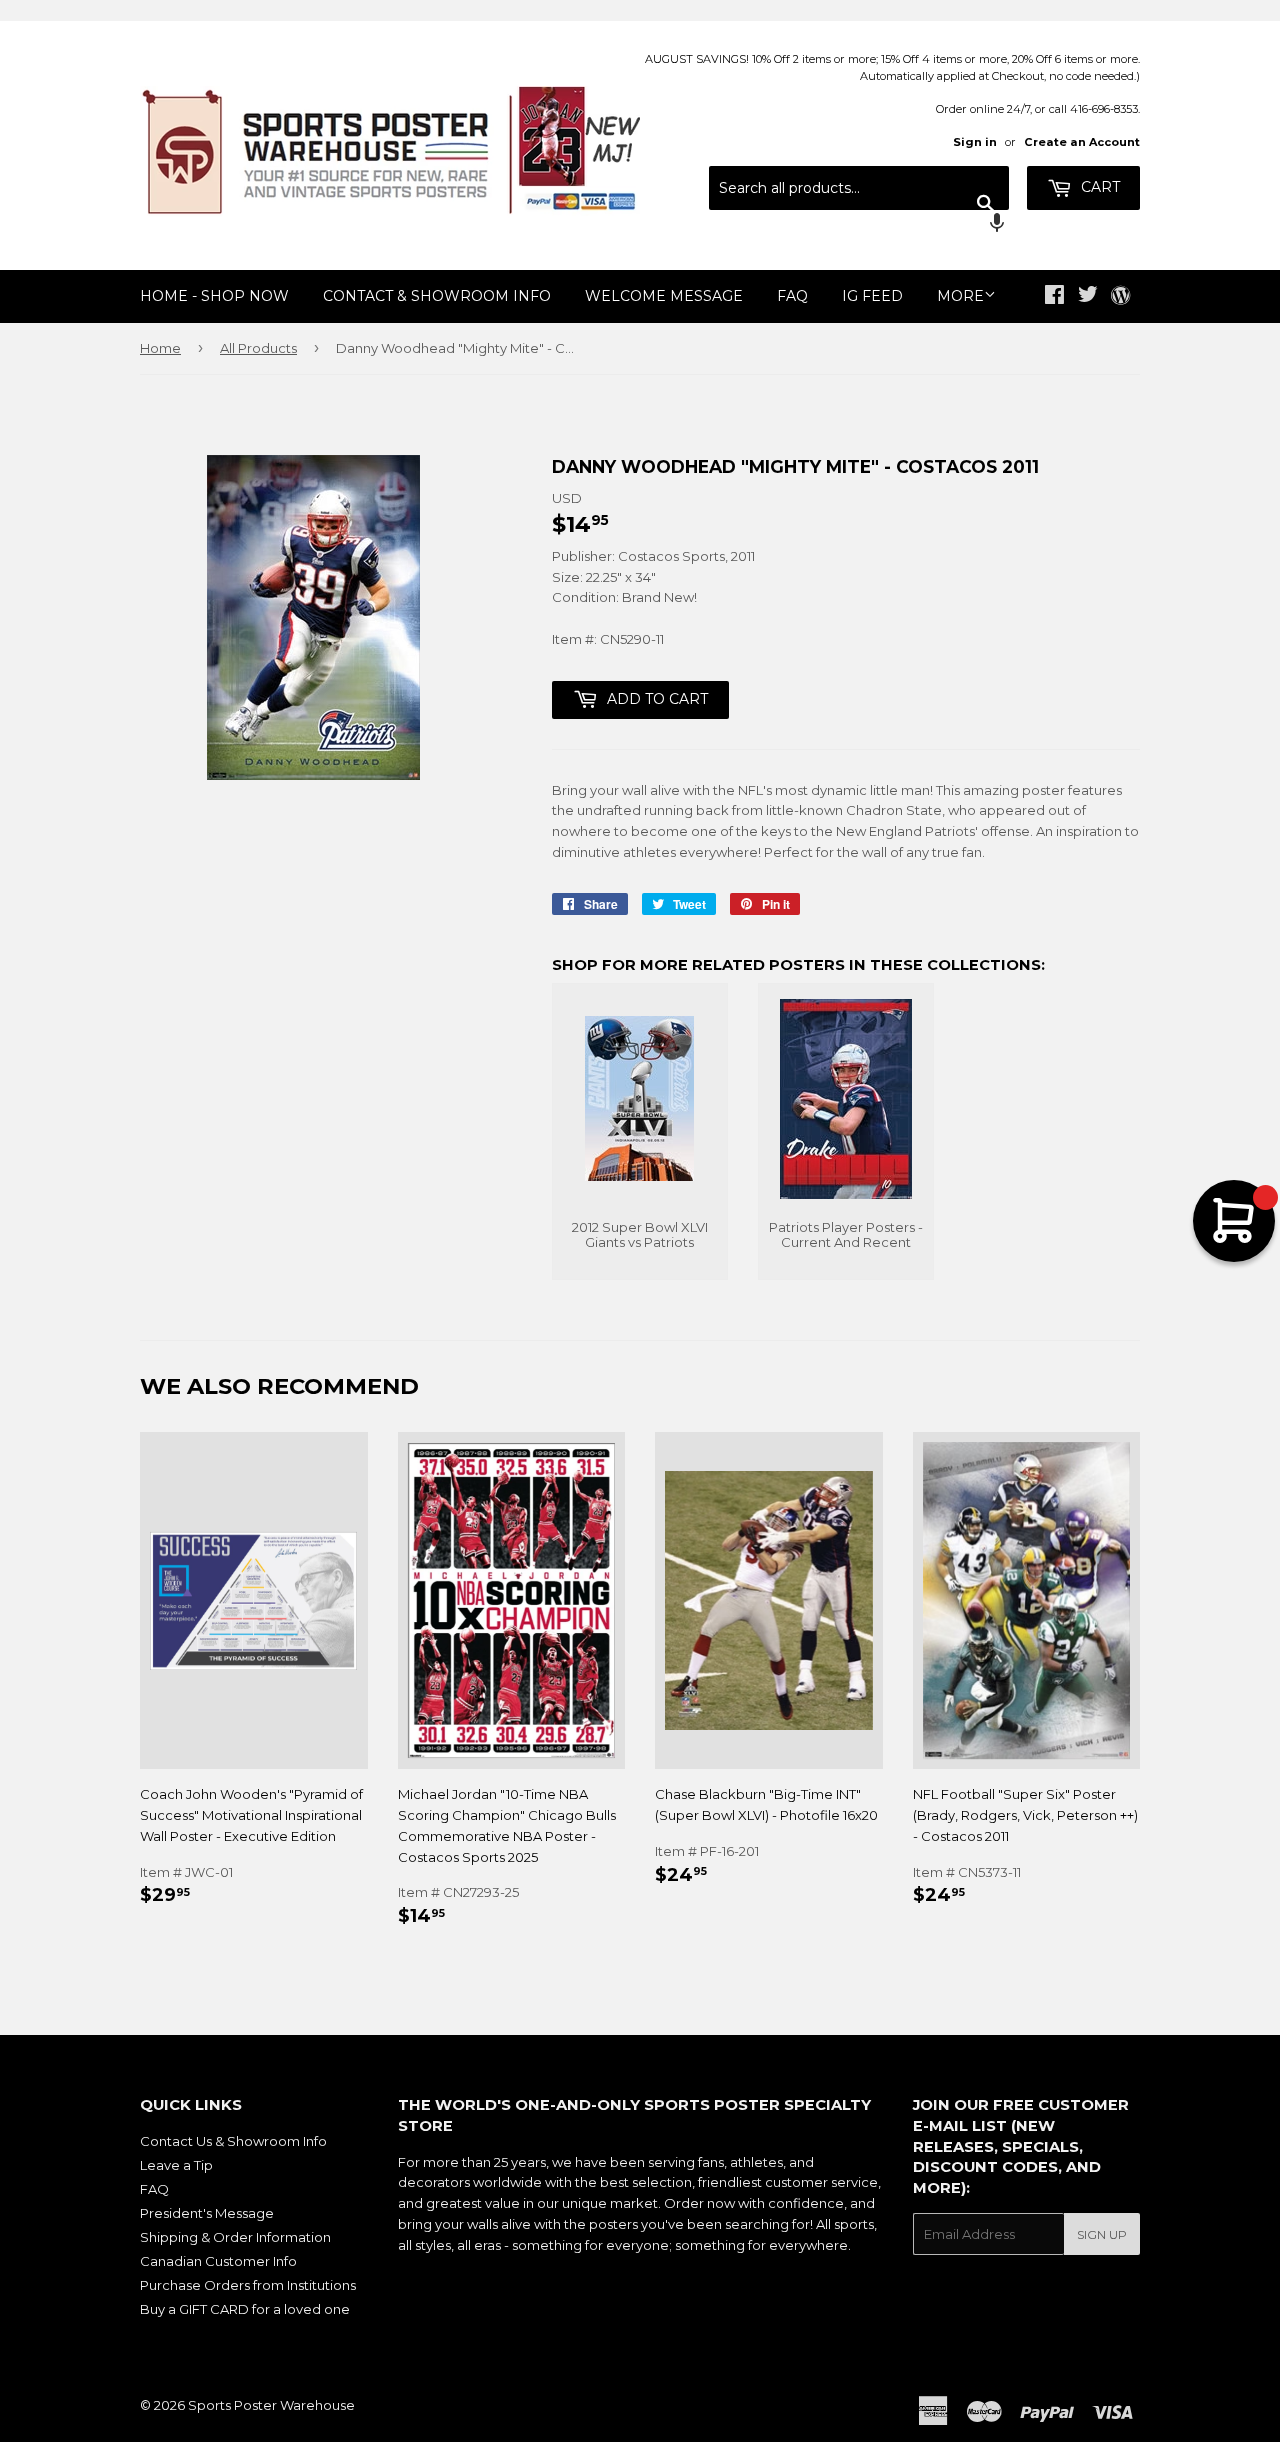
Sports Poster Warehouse (271, 2405)
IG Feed (872, 296)
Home (160, 348)
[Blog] (1120, 297)
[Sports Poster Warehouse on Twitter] (1088, 297)
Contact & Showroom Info (437, 296)
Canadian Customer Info (218, 2261)
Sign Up (1102, 2234)
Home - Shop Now (214, 296)
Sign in (975, 142)
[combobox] (859, 188)
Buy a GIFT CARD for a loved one (245, 2309)
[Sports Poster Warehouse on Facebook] (1054, 297)
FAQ (792, 296)
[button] (859, 225)
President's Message (207, 2213)
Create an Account (1082, 142)
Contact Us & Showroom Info (233, 2141)
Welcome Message (664, 296)
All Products (258, 348)
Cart (1098, 187)
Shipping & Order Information (235, 2237)
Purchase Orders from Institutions (248, 2285)
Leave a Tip (176, 2165)
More (960, 296)
